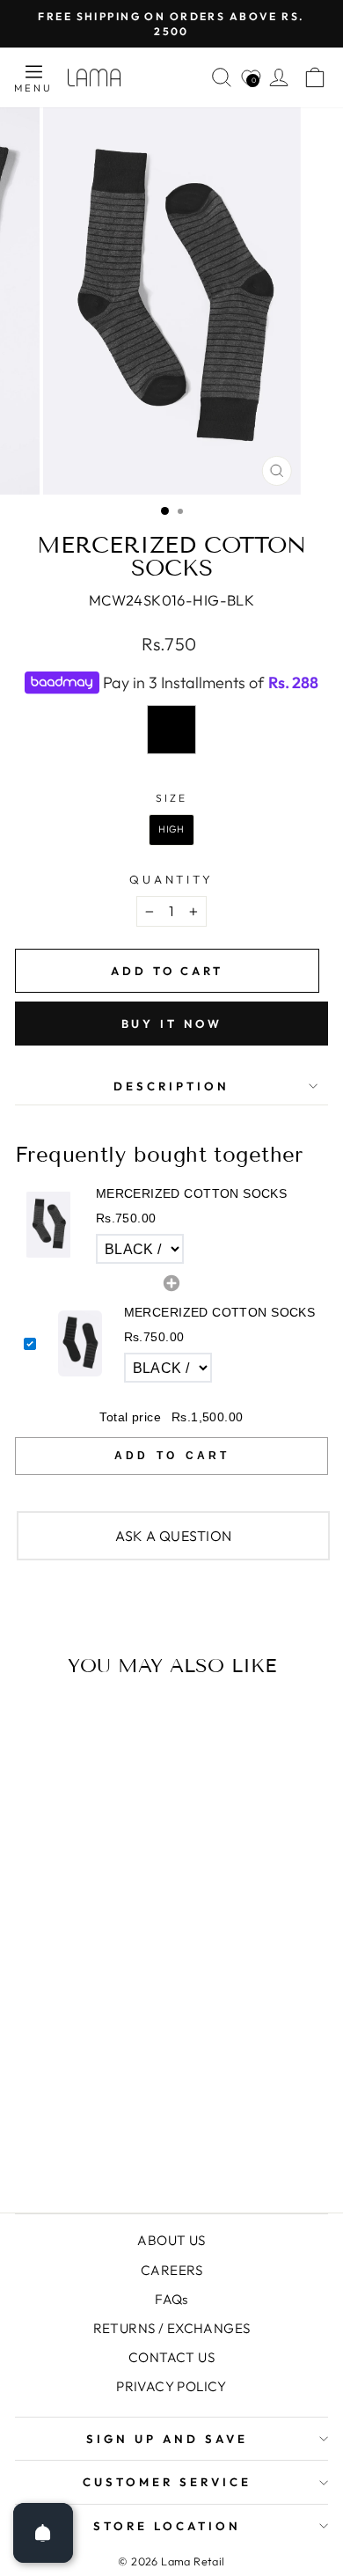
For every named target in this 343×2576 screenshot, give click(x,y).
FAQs (171, 2299)
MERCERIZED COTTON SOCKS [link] (192, 1193)
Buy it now (172, 1024)
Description (171, 1086)
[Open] (43, 2533)
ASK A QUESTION (174, 1536)
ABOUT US (171, 2240)
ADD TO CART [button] (172, 1456)
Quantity (172, 879)
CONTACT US (171, 2357)
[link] (49, 1225)
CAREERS (171, 2270)
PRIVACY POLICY (171, 2386)
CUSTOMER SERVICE (167, 2482)
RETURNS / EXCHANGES (172, 2328)
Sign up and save (167, 2439)
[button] (171, 1226)
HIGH (171, 829)
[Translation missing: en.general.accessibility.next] (252, 1897)
